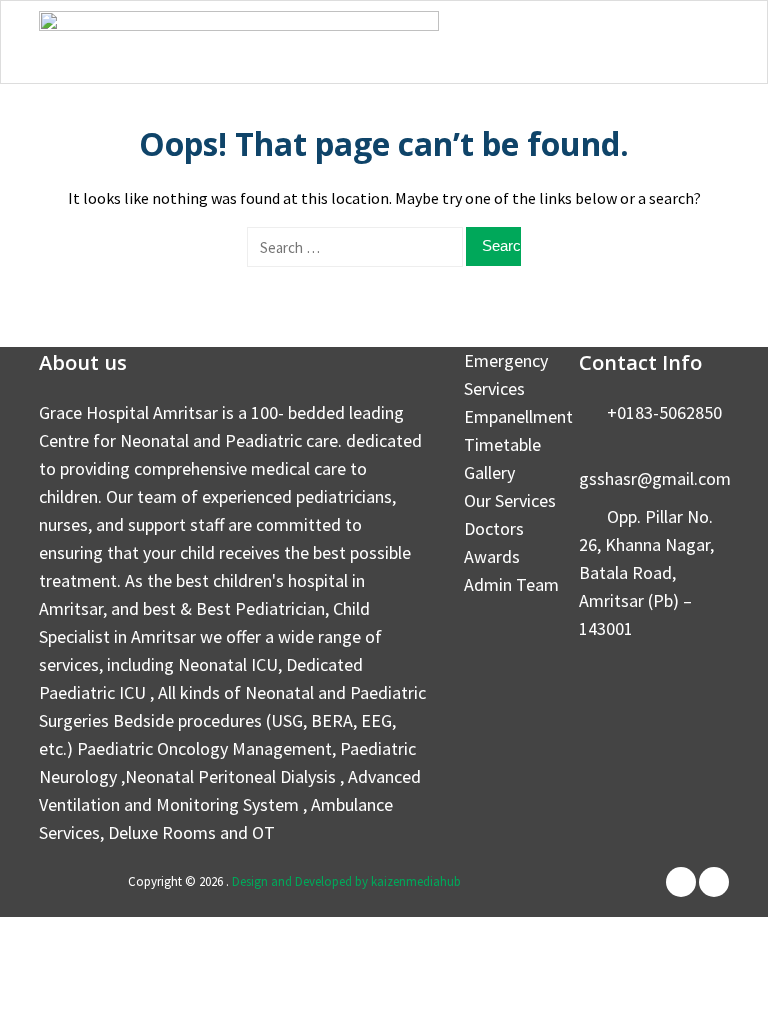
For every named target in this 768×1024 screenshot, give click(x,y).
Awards (492, 556)
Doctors (494, 528)
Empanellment (518, 416)
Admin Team (511, 584)
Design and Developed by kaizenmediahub (346, 881)
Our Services (510, 500)
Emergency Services (506, 374)
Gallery (489, 472)
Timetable (502, 444)
